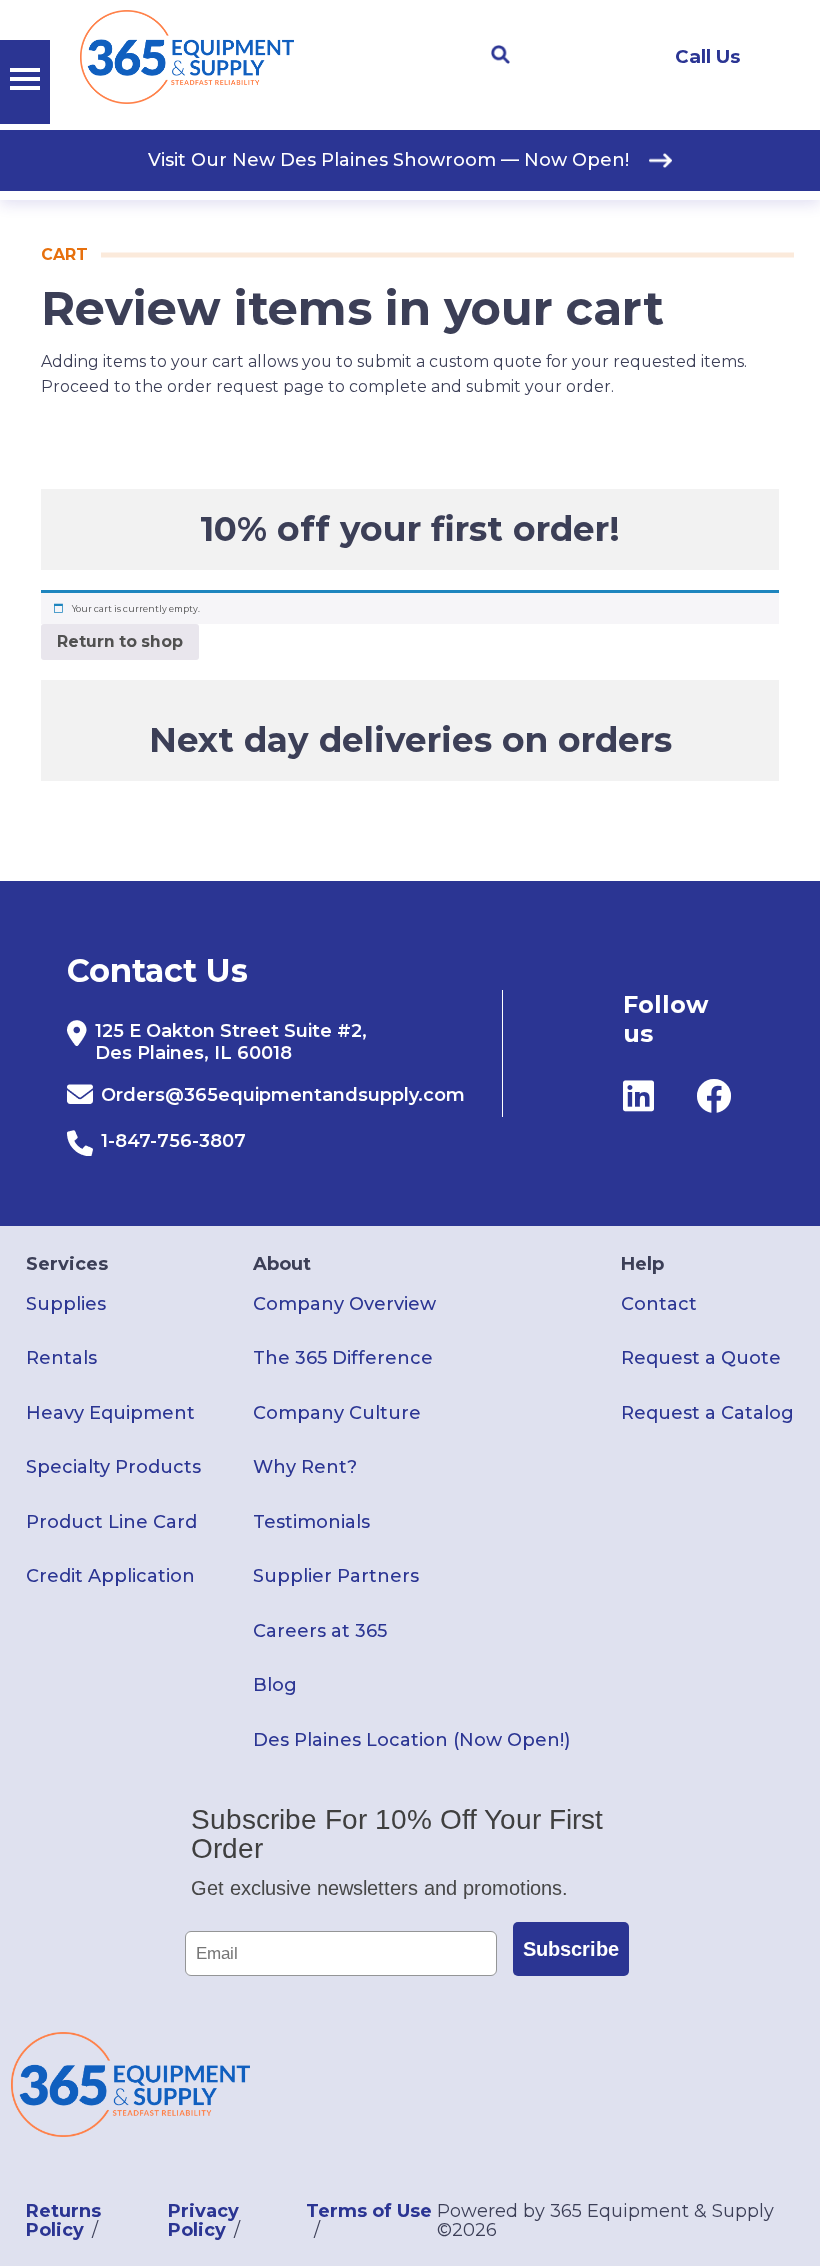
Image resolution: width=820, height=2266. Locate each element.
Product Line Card (111, 1522)
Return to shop (120, 641)
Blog (275, 1685)
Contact (659, 1304)
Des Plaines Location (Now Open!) (411, 1740)
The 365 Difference (343, 1358)
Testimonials (311, 1522)
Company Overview (344, 1304)
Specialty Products (113, 1467)
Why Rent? (305, 1467)
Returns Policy (63, 2220)
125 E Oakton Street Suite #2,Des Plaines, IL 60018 (231, 1042)
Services (67, 1264)
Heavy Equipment (110, 1413)
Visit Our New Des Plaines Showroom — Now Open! (388, 160)
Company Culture (337, 1413)
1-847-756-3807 (173, 1141)
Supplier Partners (336, 1576)
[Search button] (500, 55)
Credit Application (110, 1576)
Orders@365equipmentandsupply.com (283, 1095)
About (282, 1264)
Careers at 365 (320, 1631)
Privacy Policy (203, 2220)
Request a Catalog (707, 1413)
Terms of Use (369, 2211)
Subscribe (571, 1949)
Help (642, 1264)
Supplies (66, 1304)
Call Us (707, 56)
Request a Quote (701, 1358)
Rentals (61, 1358)
